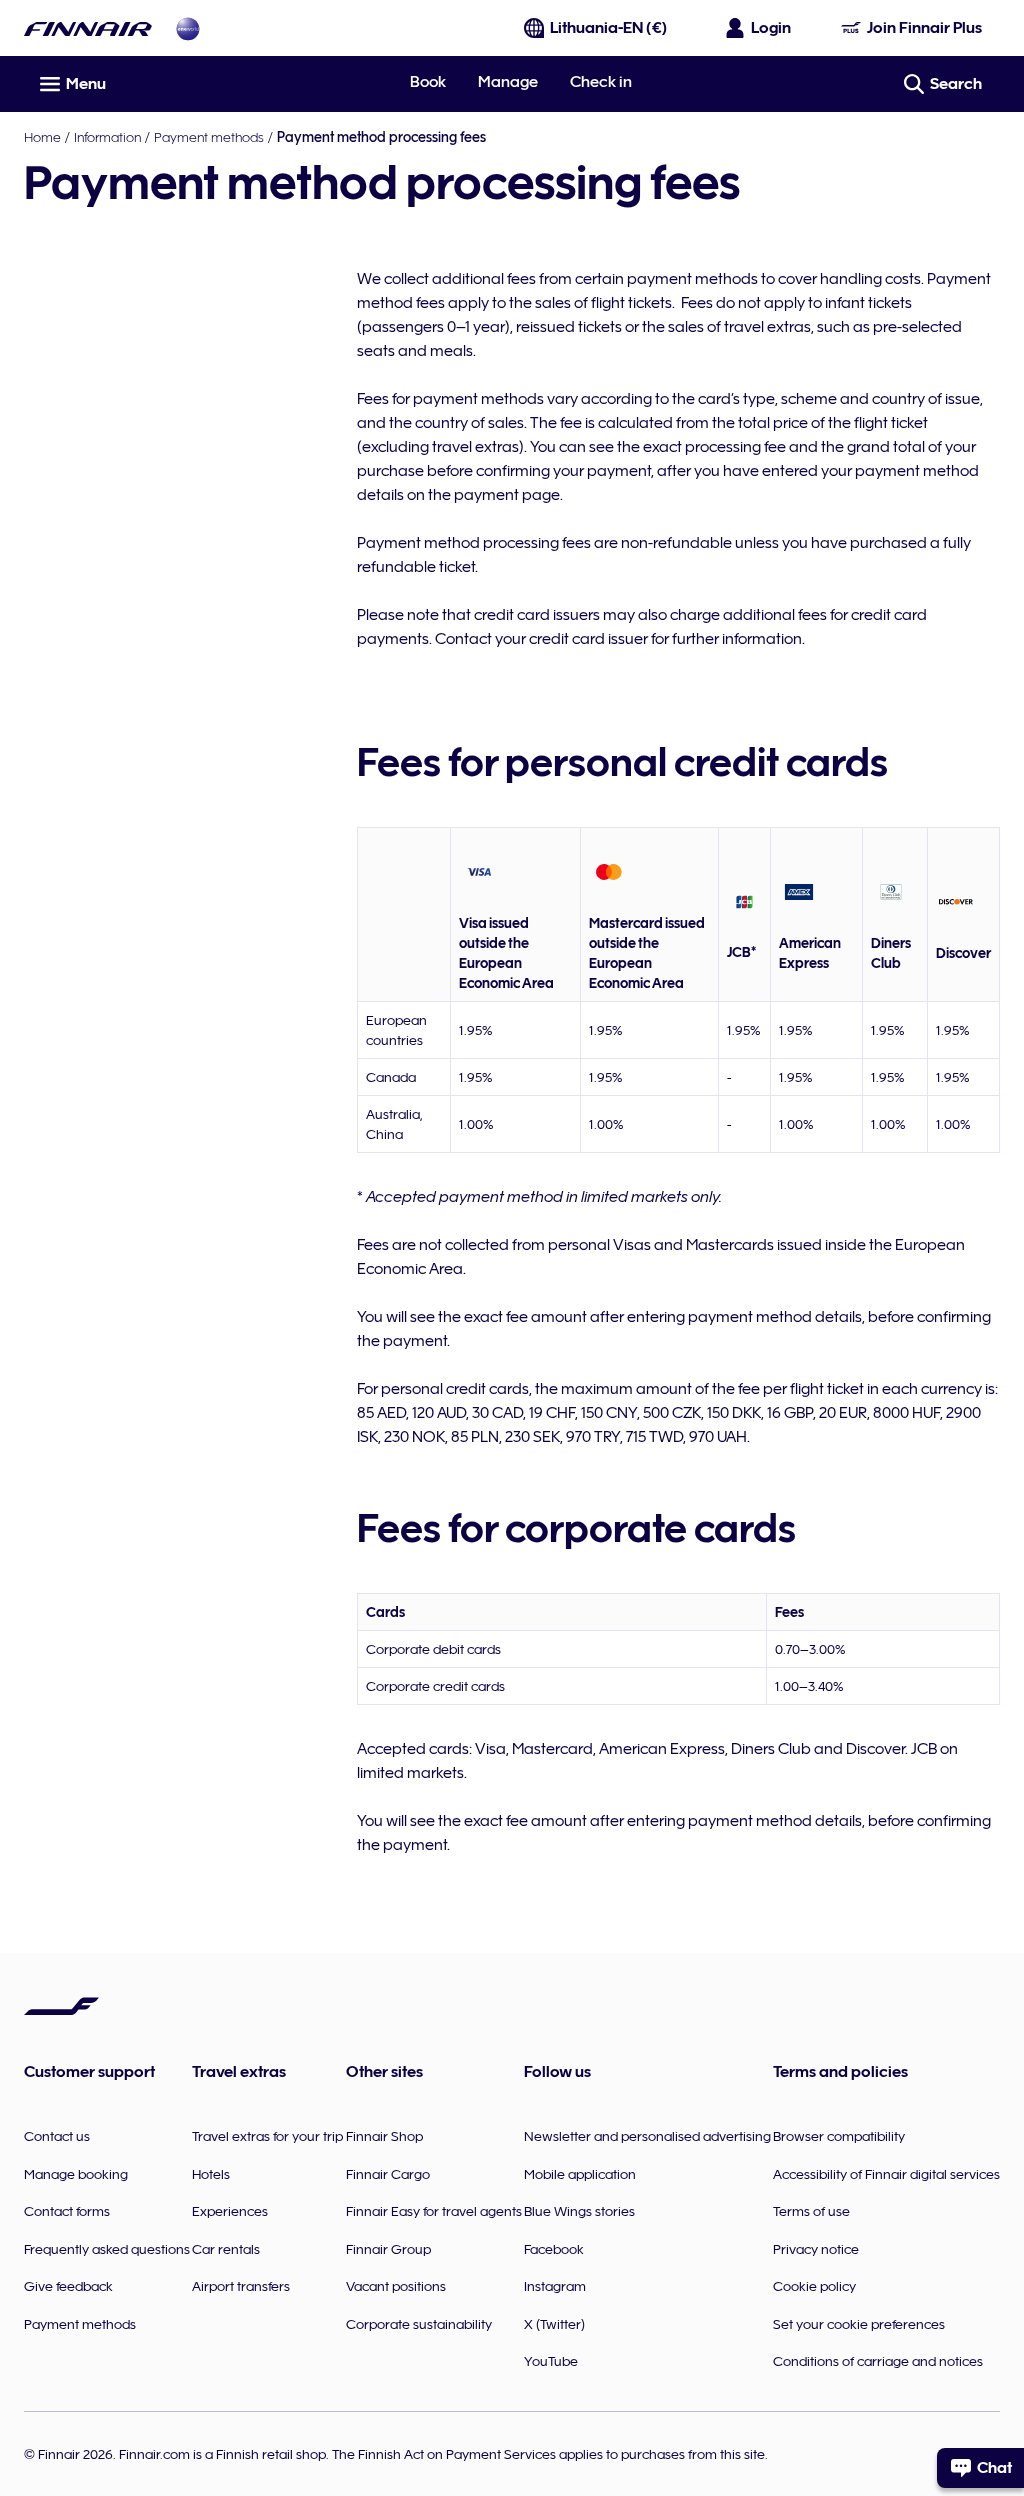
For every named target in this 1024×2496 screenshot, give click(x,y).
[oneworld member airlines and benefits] (188, 28)
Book (428, 82)
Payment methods (209, 137)
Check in (601, 82)
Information (107, 137)
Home (42, 137)
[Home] (88, 28)
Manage (508, 82)
